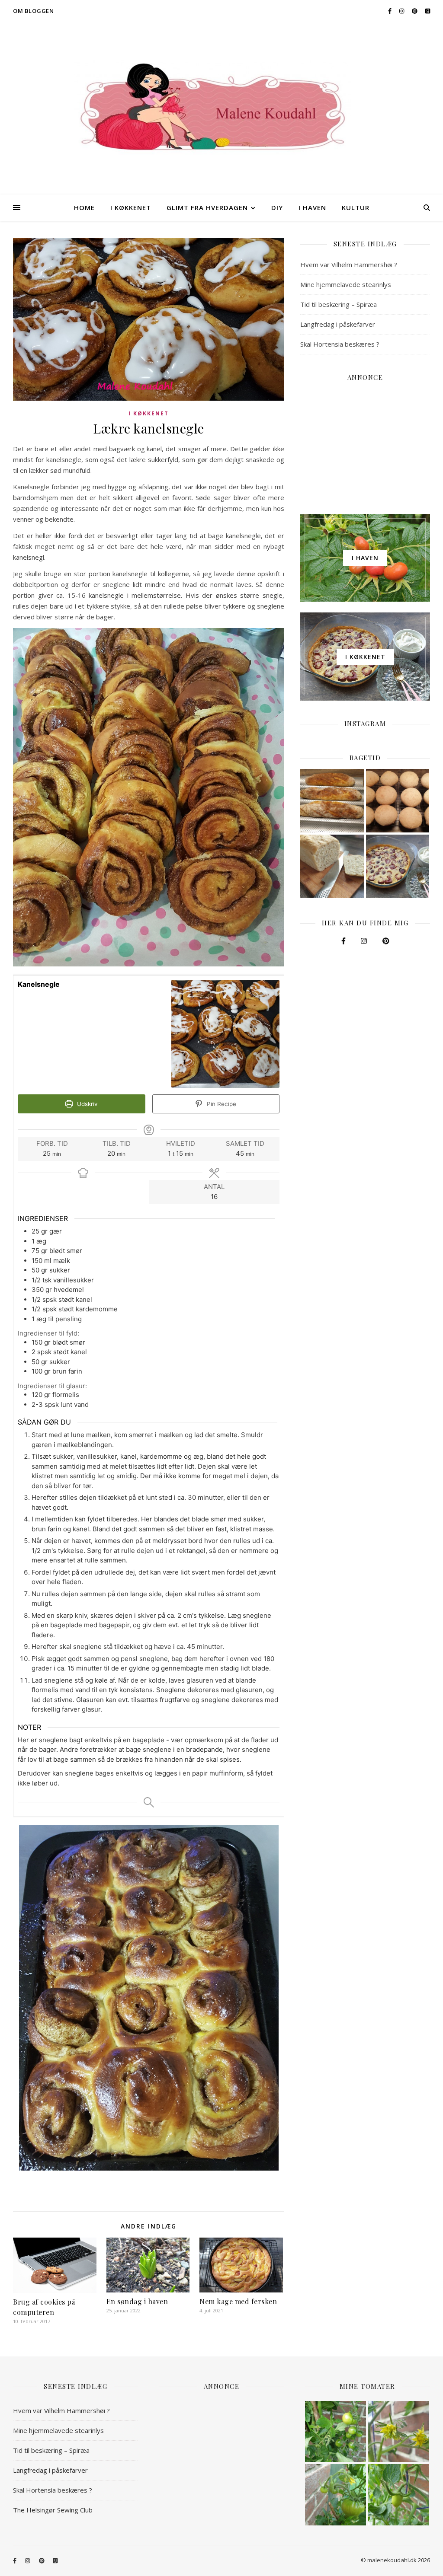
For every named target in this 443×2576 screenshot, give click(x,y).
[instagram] (402, 11)
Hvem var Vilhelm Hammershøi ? (349, 265)
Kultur (356, 207)
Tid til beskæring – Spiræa (339, 304)
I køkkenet (131, 207)
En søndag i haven (137, 2301)
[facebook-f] (390, 11)
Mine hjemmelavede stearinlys (346, 284)
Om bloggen (34, 11)
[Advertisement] (365, 443)
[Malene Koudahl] (221, 108)
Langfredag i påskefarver (338, 324)
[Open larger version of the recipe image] (225, 1034)
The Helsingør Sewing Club (53, 2510)
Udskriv (87, 1104)
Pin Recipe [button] (221, 1104)
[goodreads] (428, 11)
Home (84, 207)
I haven (312, 207)
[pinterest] (415, 11)
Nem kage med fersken (238, 2301)
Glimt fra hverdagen (207, 207)
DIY (277, 207)
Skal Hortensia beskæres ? (340, 344)
